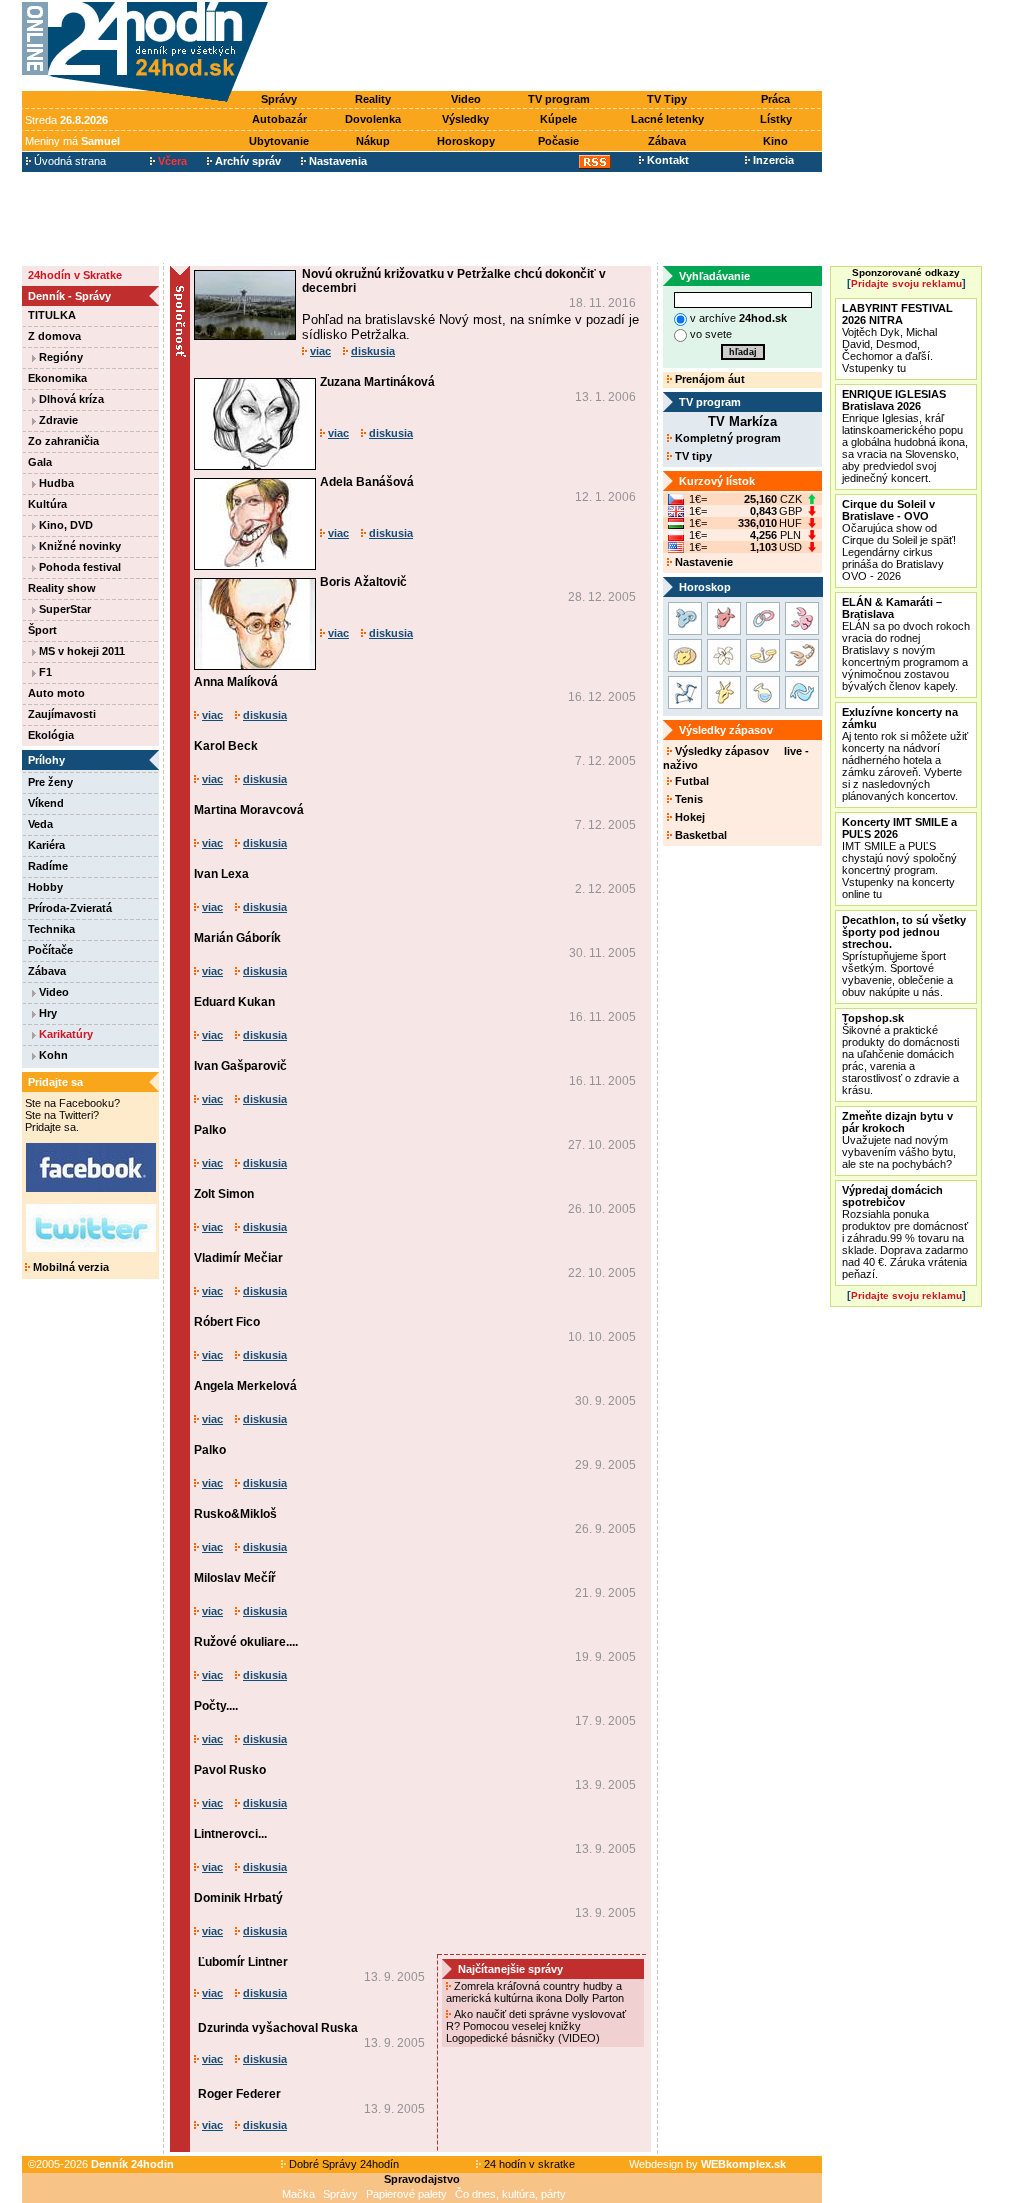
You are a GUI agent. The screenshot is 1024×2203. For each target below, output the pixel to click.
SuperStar (63, 609)
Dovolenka (373, 119)
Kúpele (558, 119)
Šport (42, 630)
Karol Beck (226, 746)
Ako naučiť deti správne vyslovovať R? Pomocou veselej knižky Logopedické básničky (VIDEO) (536, 2026)
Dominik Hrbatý (238, 1898)
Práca (775, 99)
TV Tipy (667, 99)
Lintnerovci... (230, 1834)
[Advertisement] (550, 47)
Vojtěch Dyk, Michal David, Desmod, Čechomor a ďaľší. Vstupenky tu (897, 338)
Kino (775, 141)
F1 (44, 672)
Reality (373, 99)
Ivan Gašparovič (240, 1066)
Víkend (46, 803)
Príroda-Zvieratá (70, 908)
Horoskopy (466, 141)
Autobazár (279, 119)
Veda (40, 824)
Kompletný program (726, 438)
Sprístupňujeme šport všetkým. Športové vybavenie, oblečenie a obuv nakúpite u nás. (904, 956)
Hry (46, 1013)
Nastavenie (702, 562)
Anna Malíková (236, 682)
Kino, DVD (64, 525)
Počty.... (216, 1706)
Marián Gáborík (237, 938)
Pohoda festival (78, 567)
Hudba (55, 483)
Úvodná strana (68, 161)
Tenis (687, 799)
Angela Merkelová (245, 1386)
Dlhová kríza (70, 399)
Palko (210, 1130)
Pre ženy (50, 782)
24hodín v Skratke (75, 275)
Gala (40, 462)
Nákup (373, 141)
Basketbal (699, 835)
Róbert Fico (227, 1322)
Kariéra (46, 845)
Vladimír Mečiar (238, 1258)
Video (466, 99)
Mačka (298, 2194)
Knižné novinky (78, 546)
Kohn (52, 1055)
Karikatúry (64, 1034)
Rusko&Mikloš (235, 1514)
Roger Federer (239, 2094)
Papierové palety (406, 2194)
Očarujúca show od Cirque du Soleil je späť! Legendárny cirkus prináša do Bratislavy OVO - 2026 (899, 540)
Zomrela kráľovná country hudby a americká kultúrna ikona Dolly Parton (536, 1992)
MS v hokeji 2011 (80, 651)
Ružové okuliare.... (246, 1642)
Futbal (690, 781)
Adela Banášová (367, 482)
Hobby (45, 887)
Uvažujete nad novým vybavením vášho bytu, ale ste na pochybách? (899, 1140)
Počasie (558, 141)
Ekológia (51, 735)
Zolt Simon (224, 1194)
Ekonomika (57, 378)
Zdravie (57, 420)
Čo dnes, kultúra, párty (510, 2194)
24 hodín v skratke (528, 2164)
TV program (559, 99)
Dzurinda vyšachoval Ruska (278, 2028)
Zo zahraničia (63, 441)
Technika (51, 929)
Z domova (54, 336)
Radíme (48, 866)
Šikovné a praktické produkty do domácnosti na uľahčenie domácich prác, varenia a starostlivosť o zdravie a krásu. (900, 1054)
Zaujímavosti (62, 714)
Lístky (776, 119)
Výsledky (465, 119)
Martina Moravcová (249, 810)
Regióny (59, 357)
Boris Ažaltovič (363, 582)
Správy (279, 99)
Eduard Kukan (234, 1002)
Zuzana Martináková (377, 382)
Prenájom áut (708, 379)
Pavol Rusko (230, 1770)
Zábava (667, 141)
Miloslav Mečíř (235, 1578)
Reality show (62, 588)
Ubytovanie (279, 141)
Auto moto (56, 693)
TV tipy (692, 456)
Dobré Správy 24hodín (342, 2164)
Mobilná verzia (69, 1267)
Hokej (688, 817)
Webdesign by (707, 2164)
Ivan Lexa (221, 874)
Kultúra (47, 504)
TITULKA (52, 315)
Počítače (50, 950)
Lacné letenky (667, 119)
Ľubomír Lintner (243, 1962)
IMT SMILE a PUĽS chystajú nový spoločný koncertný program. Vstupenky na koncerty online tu (899, 858)
